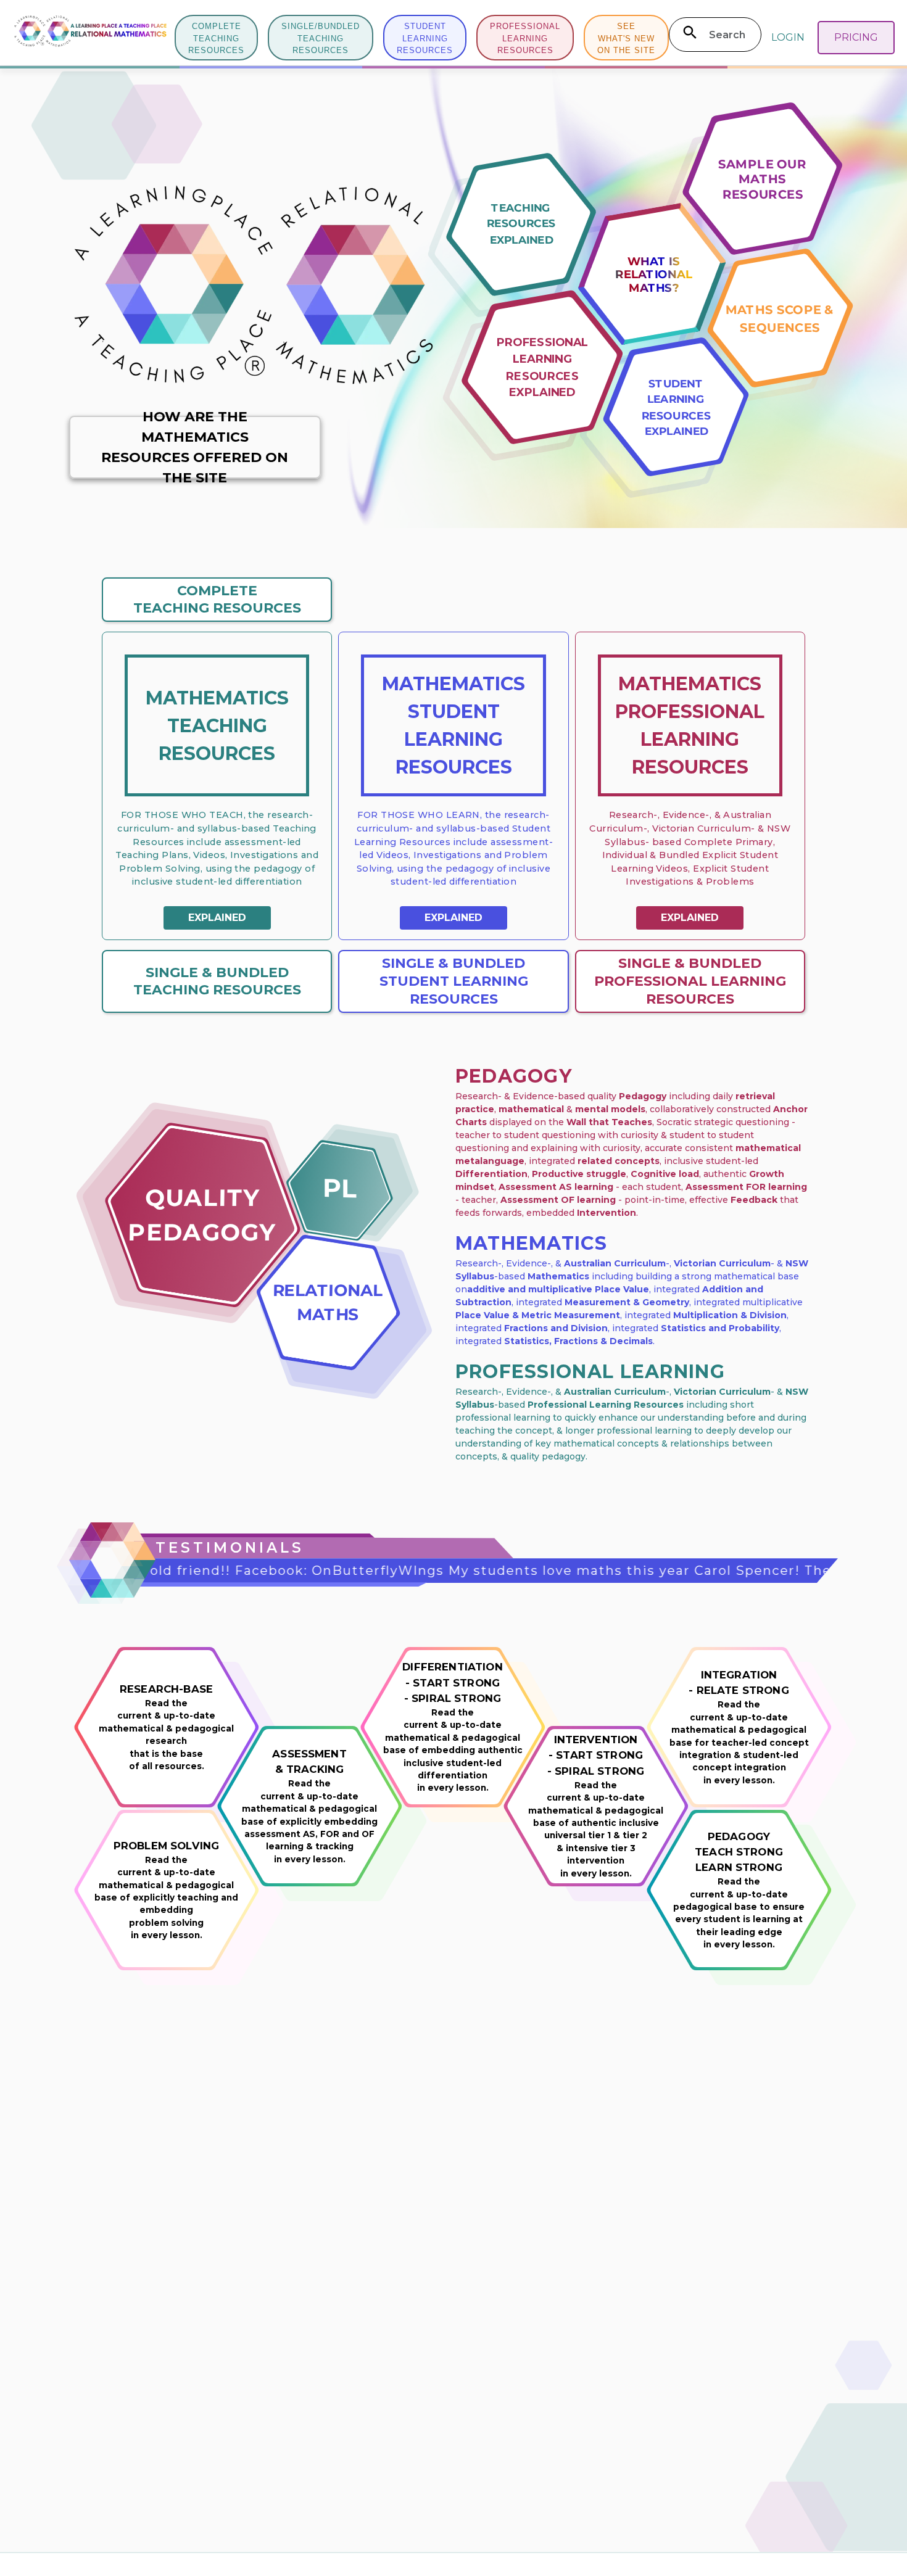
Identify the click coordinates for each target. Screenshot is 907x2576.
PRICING (856, 37)
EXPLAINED (217, 918)
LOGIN (788, 37)
